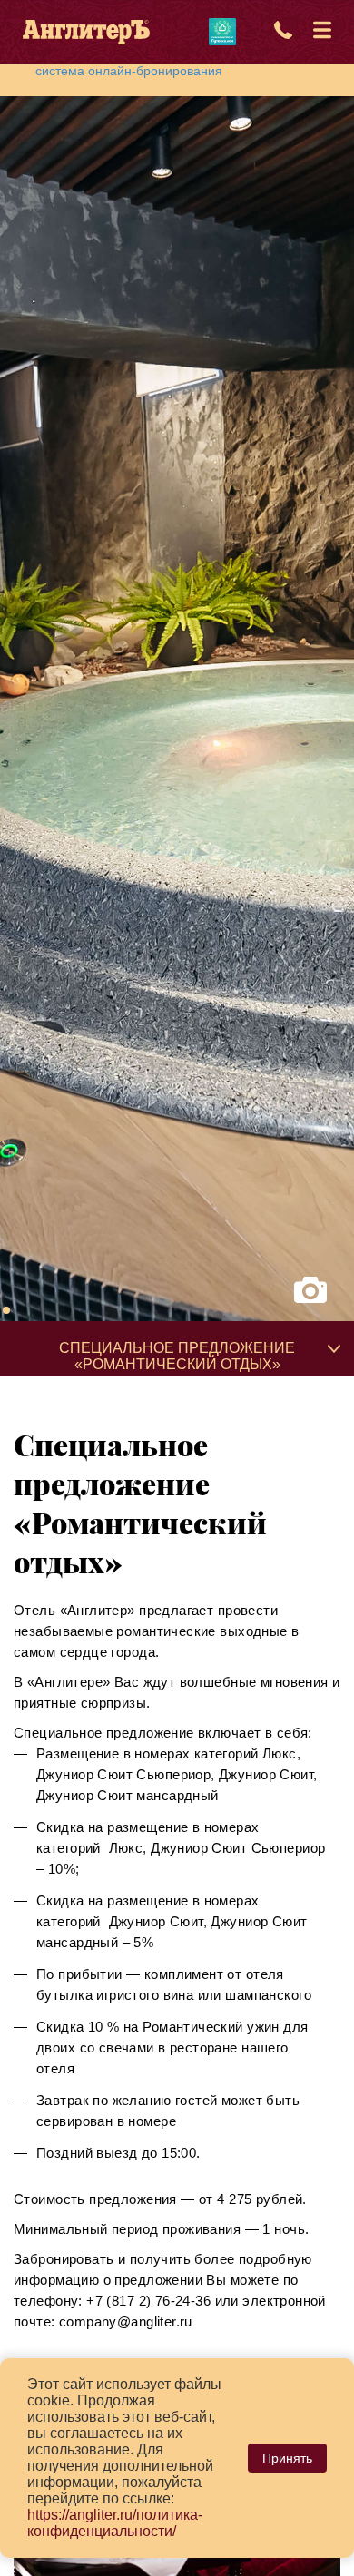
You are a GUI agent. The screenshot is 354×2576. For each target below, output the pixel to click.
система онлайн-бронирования (129, 71)
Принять (287, 2458)
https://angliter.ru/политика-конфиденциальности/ (115, 2523)
